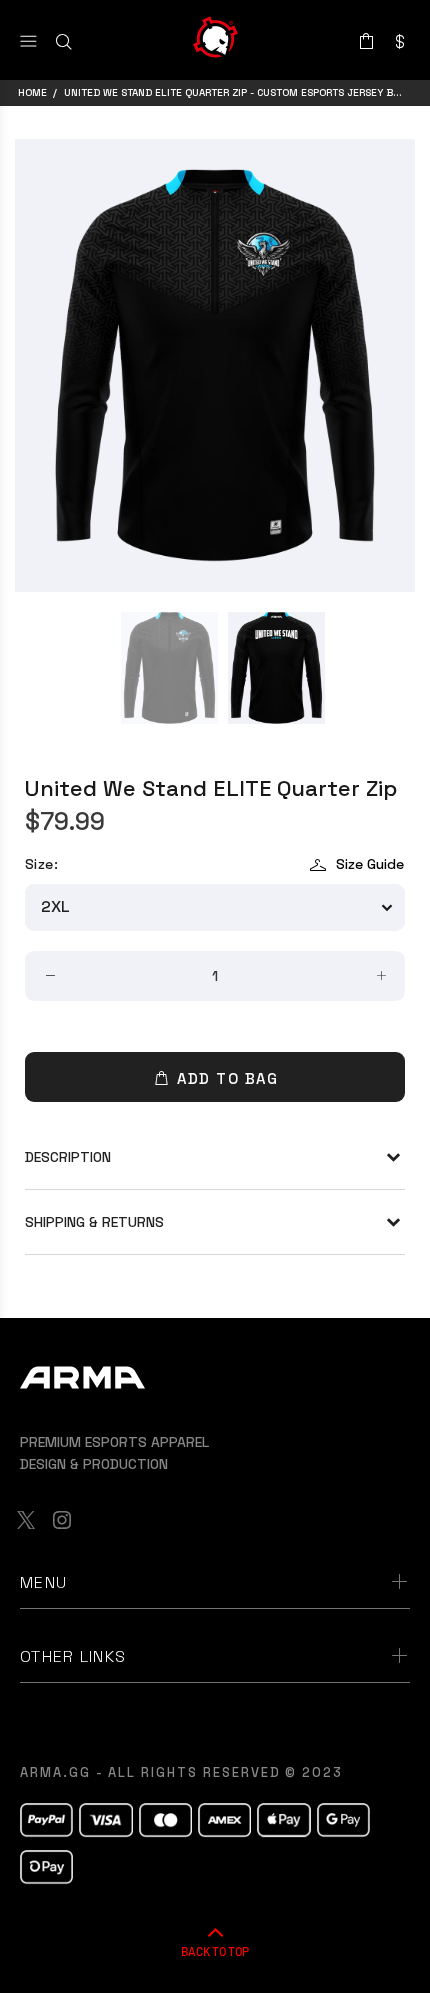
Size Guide (370, 864)
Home (32, 92)
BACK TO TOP (215, 1951)
